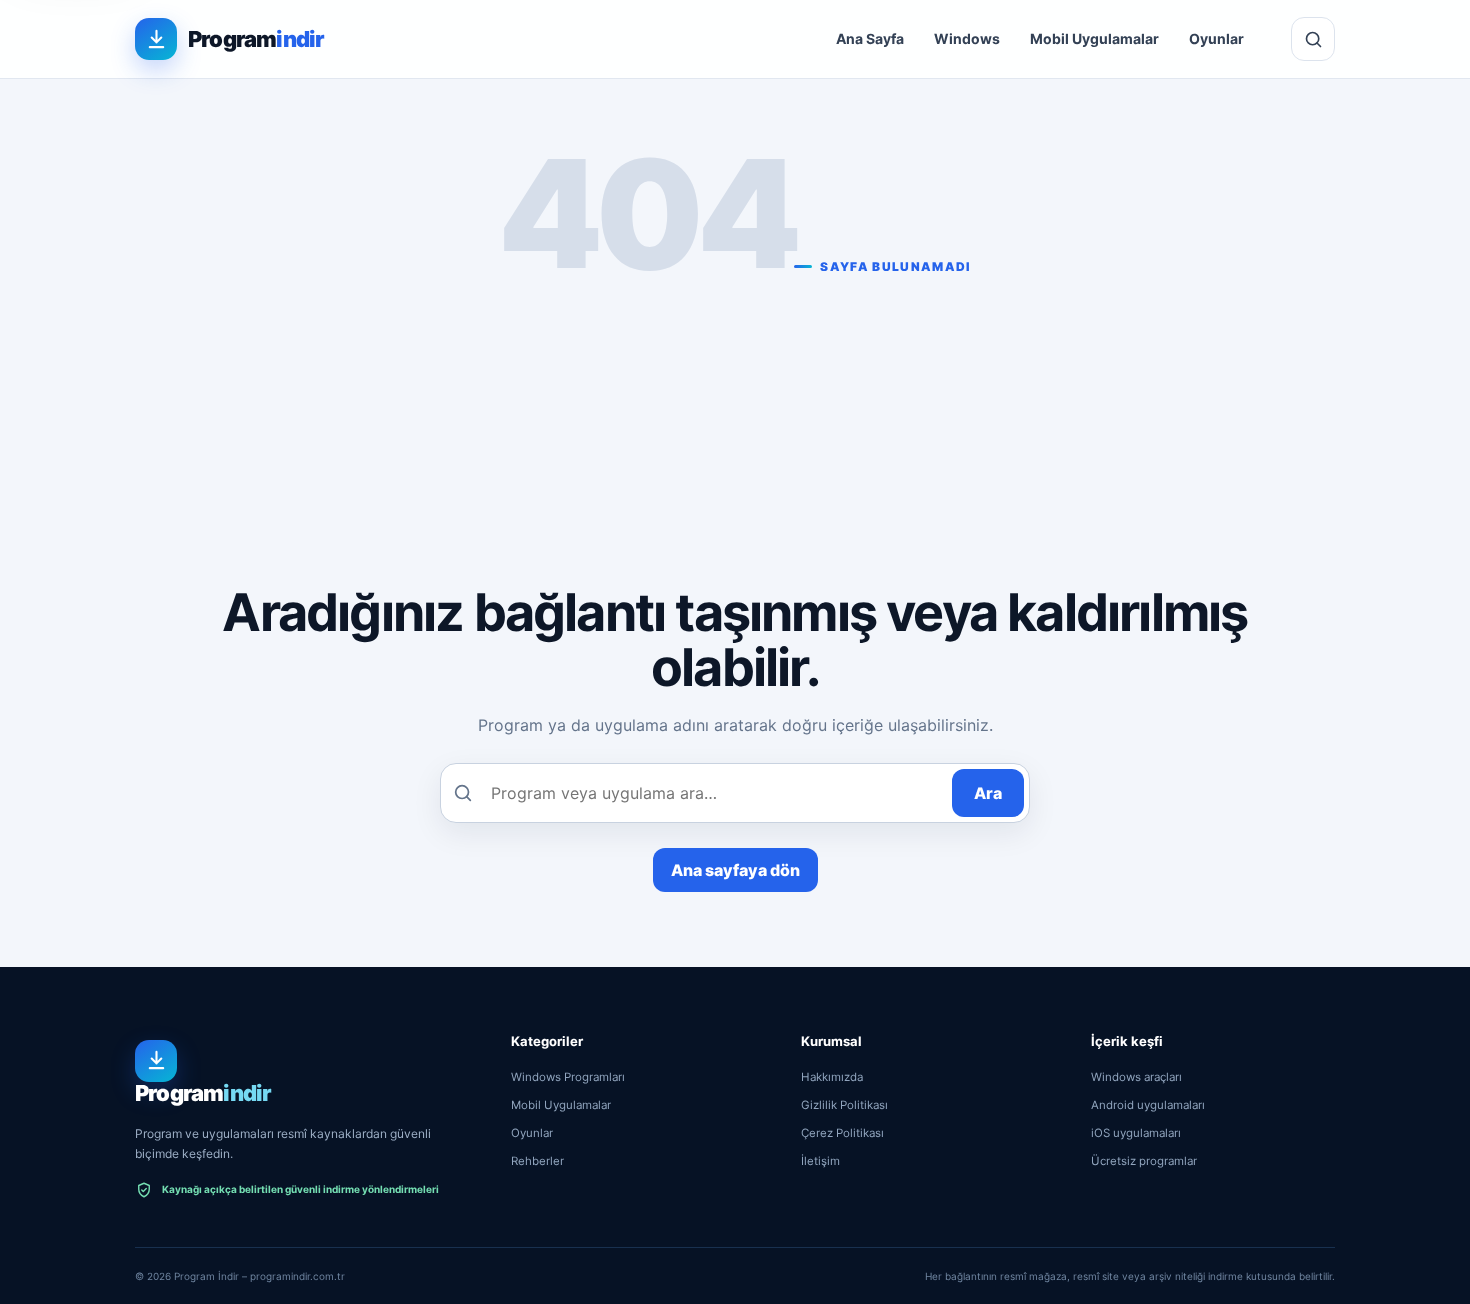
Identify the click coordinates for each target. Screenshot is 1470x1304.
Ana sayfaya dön (735, 870)
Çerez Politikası (842, 1133)
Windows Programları (568, 1077)
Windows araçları (1136, 1077)
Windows (967, 38)
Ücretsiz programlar (1144, 1161)
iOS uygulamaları (1136, 1133)
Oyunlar (1216, 38)
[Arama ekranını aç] (1313, 39)
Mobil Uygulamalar (1094, 38)
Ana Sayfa (870, 38)
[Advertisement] (735, 424)
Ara (988, 793)
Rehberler (537, 1161)
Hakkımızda (832, 1077)
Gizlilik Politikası (844, 1105)
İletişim (820, 1161)
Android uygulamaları (1148, 1105)
